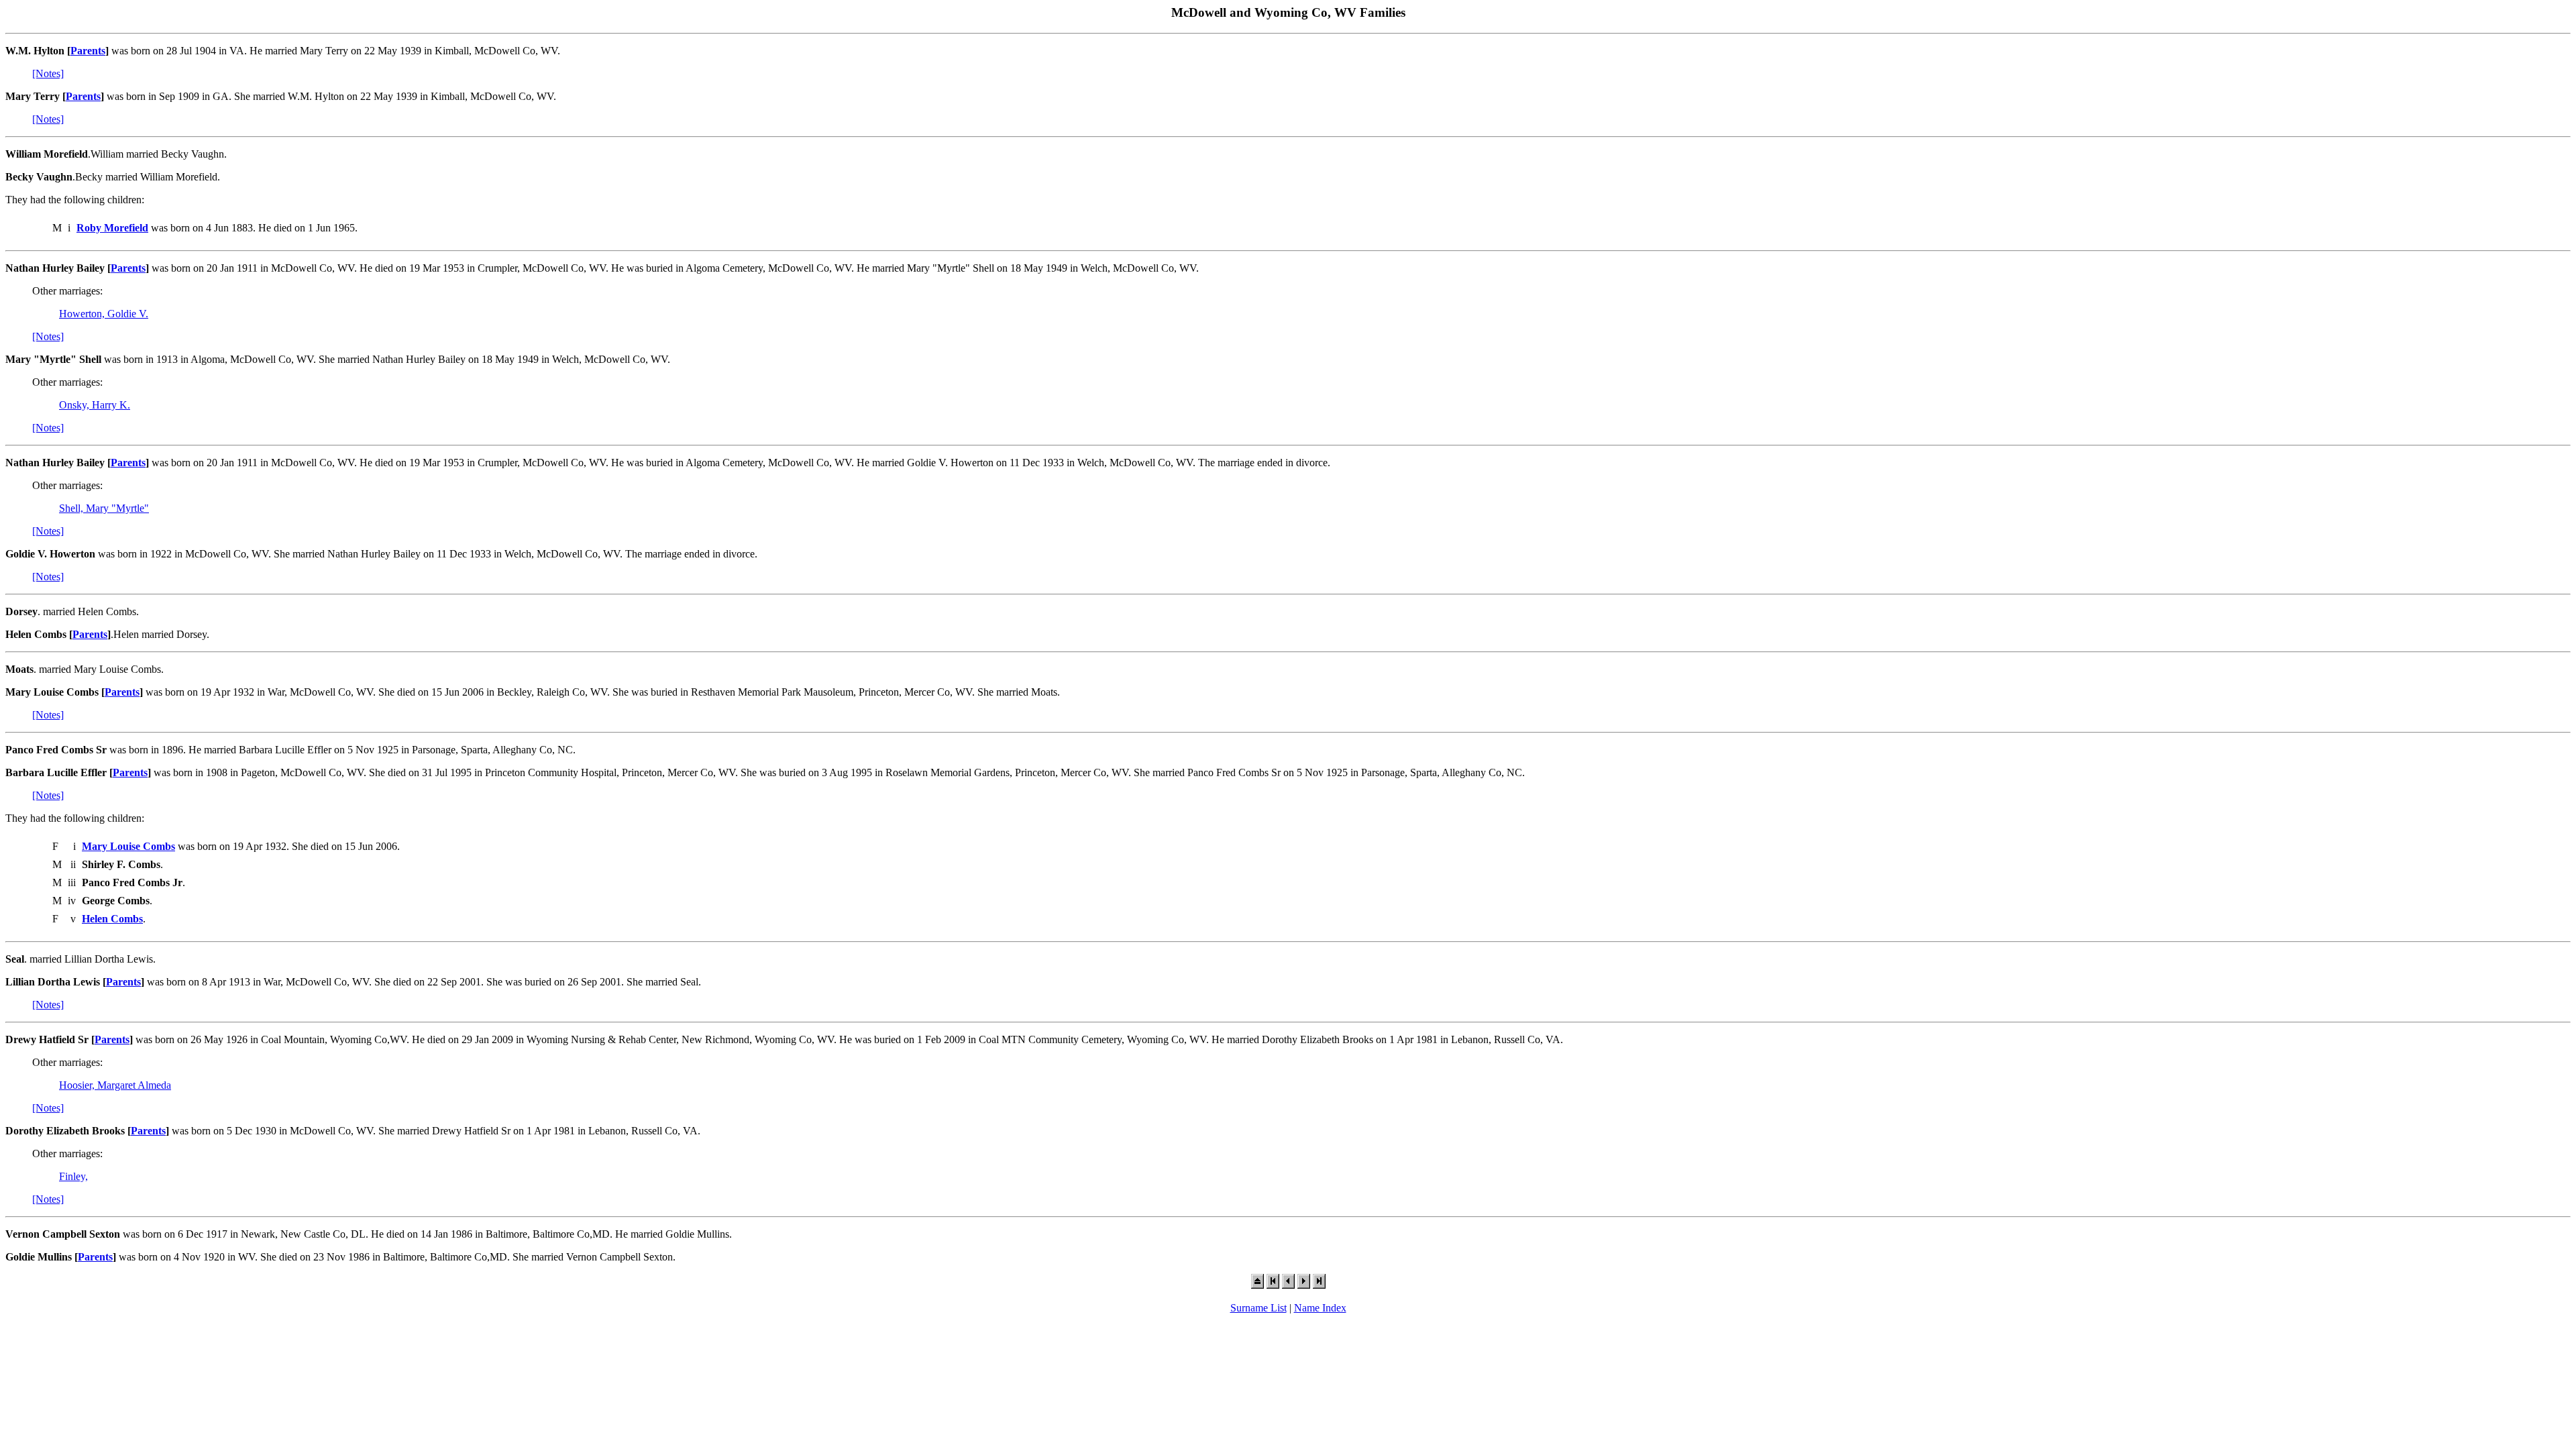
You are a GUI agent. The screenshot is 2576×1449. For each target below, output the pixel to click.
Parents (88, 51)
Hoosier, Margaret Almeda (115, 1085)
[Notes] (48, 73)
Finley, (73, 1176)
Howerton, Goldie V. (104, 314)
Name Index (1320, 1308)
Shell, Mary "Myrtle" (104, 508)
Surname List (1258, 1308)
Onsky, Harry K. (95, 405)
